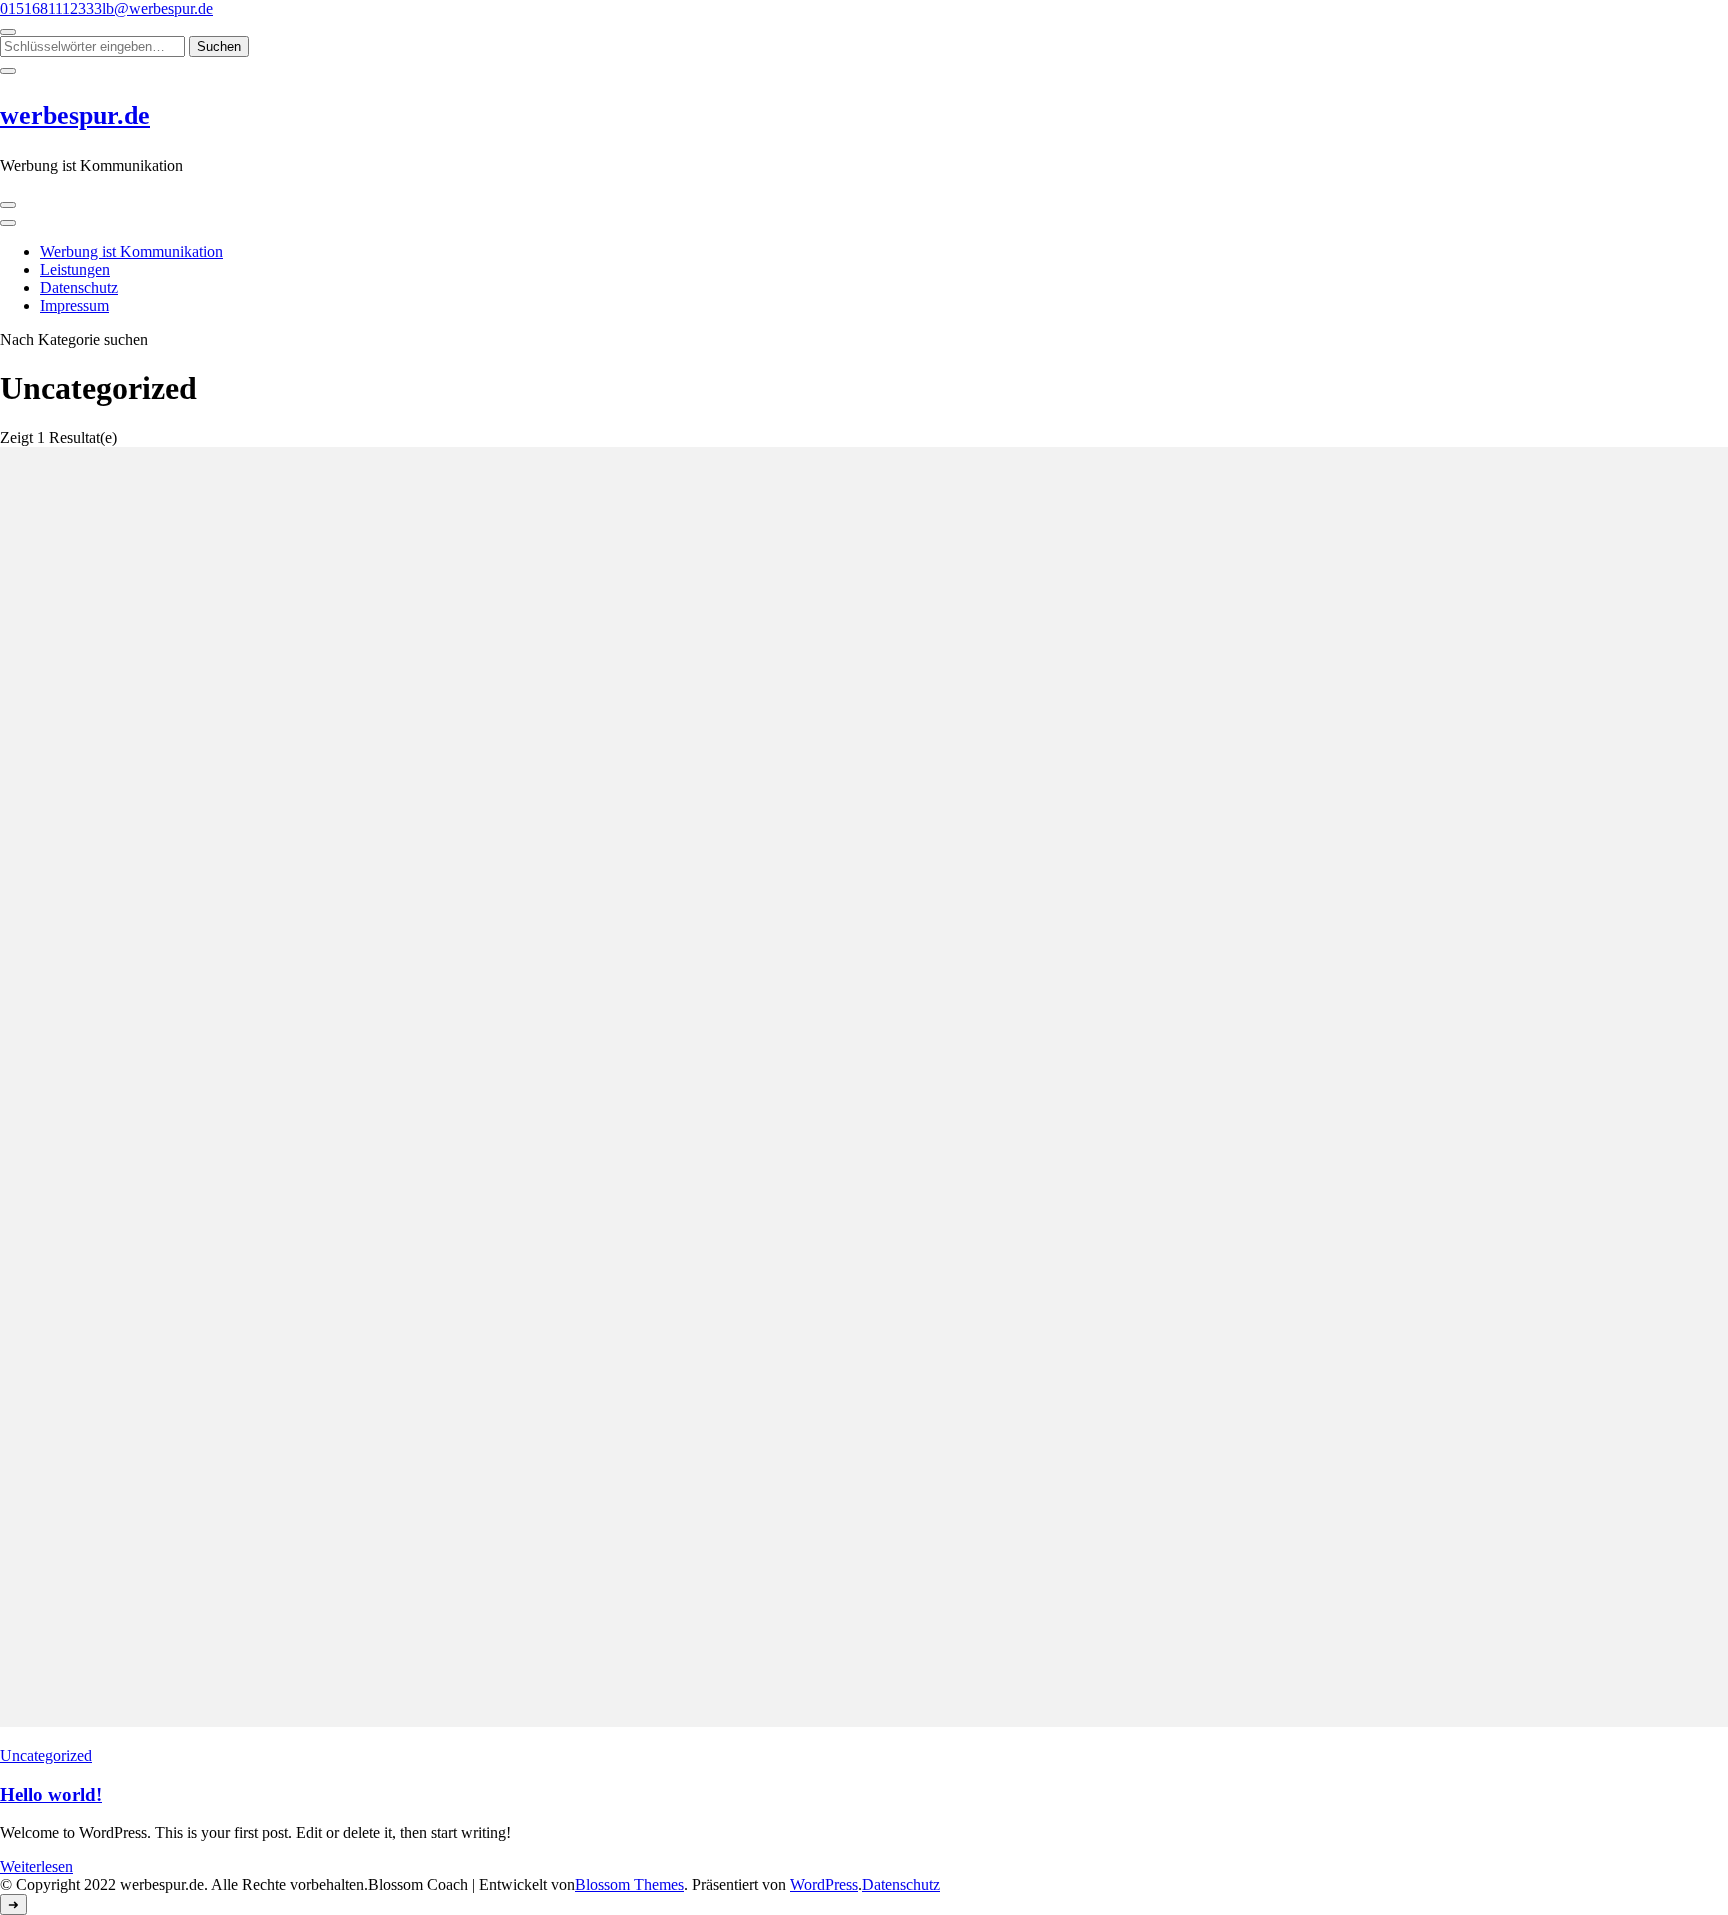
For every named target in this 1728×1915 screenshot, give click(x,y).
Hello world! (51, 1794)
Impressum (74, 305)
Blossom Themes (629, 1884)
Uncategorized (46, 1755)
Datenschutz (79, 287)
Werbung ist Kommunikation (131, 251)
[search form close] (8, 71)
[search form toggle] (8, 32)
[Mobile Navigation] (8, 205)
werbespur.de (75, 115)
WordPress (824, 1884)
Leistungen (75, 269)
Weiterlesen (36, 1866)
